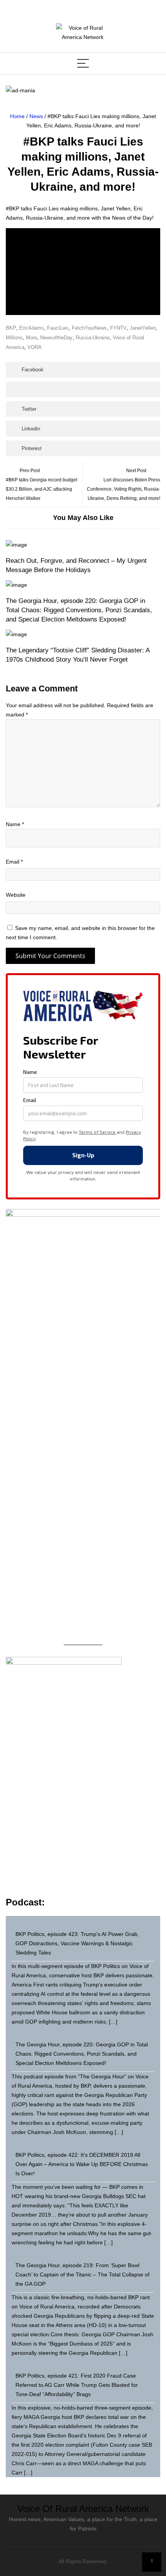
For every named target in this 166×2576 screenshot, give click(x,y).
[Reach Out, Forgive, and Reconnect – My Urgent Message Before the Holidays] (83, 545)
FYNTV (118, 328)
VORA (35, 347)
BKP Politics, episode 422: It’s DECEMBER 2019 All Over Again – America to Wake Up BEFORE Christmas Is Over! (82, 2164)
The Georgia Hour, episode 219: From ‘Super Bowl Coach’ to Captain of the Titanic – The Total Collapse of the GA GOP (82, 2275)
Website (16, 895)
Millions (14, 338)
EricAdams (32, 328)
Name (15, 824)
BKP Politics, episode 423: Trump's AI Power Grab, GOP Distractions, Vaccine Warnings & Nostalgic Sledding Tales (77, 1943)
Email (14, 862)
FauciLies (58, 328)
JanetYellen (143, 328)
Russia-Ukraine (93, 338)
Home (17, 116)
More (31, 338)
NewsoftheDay (56, 338)
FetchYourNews (89, 328)
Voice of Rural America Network (83, 2509)
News (36, 116)
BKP (11, 328)
